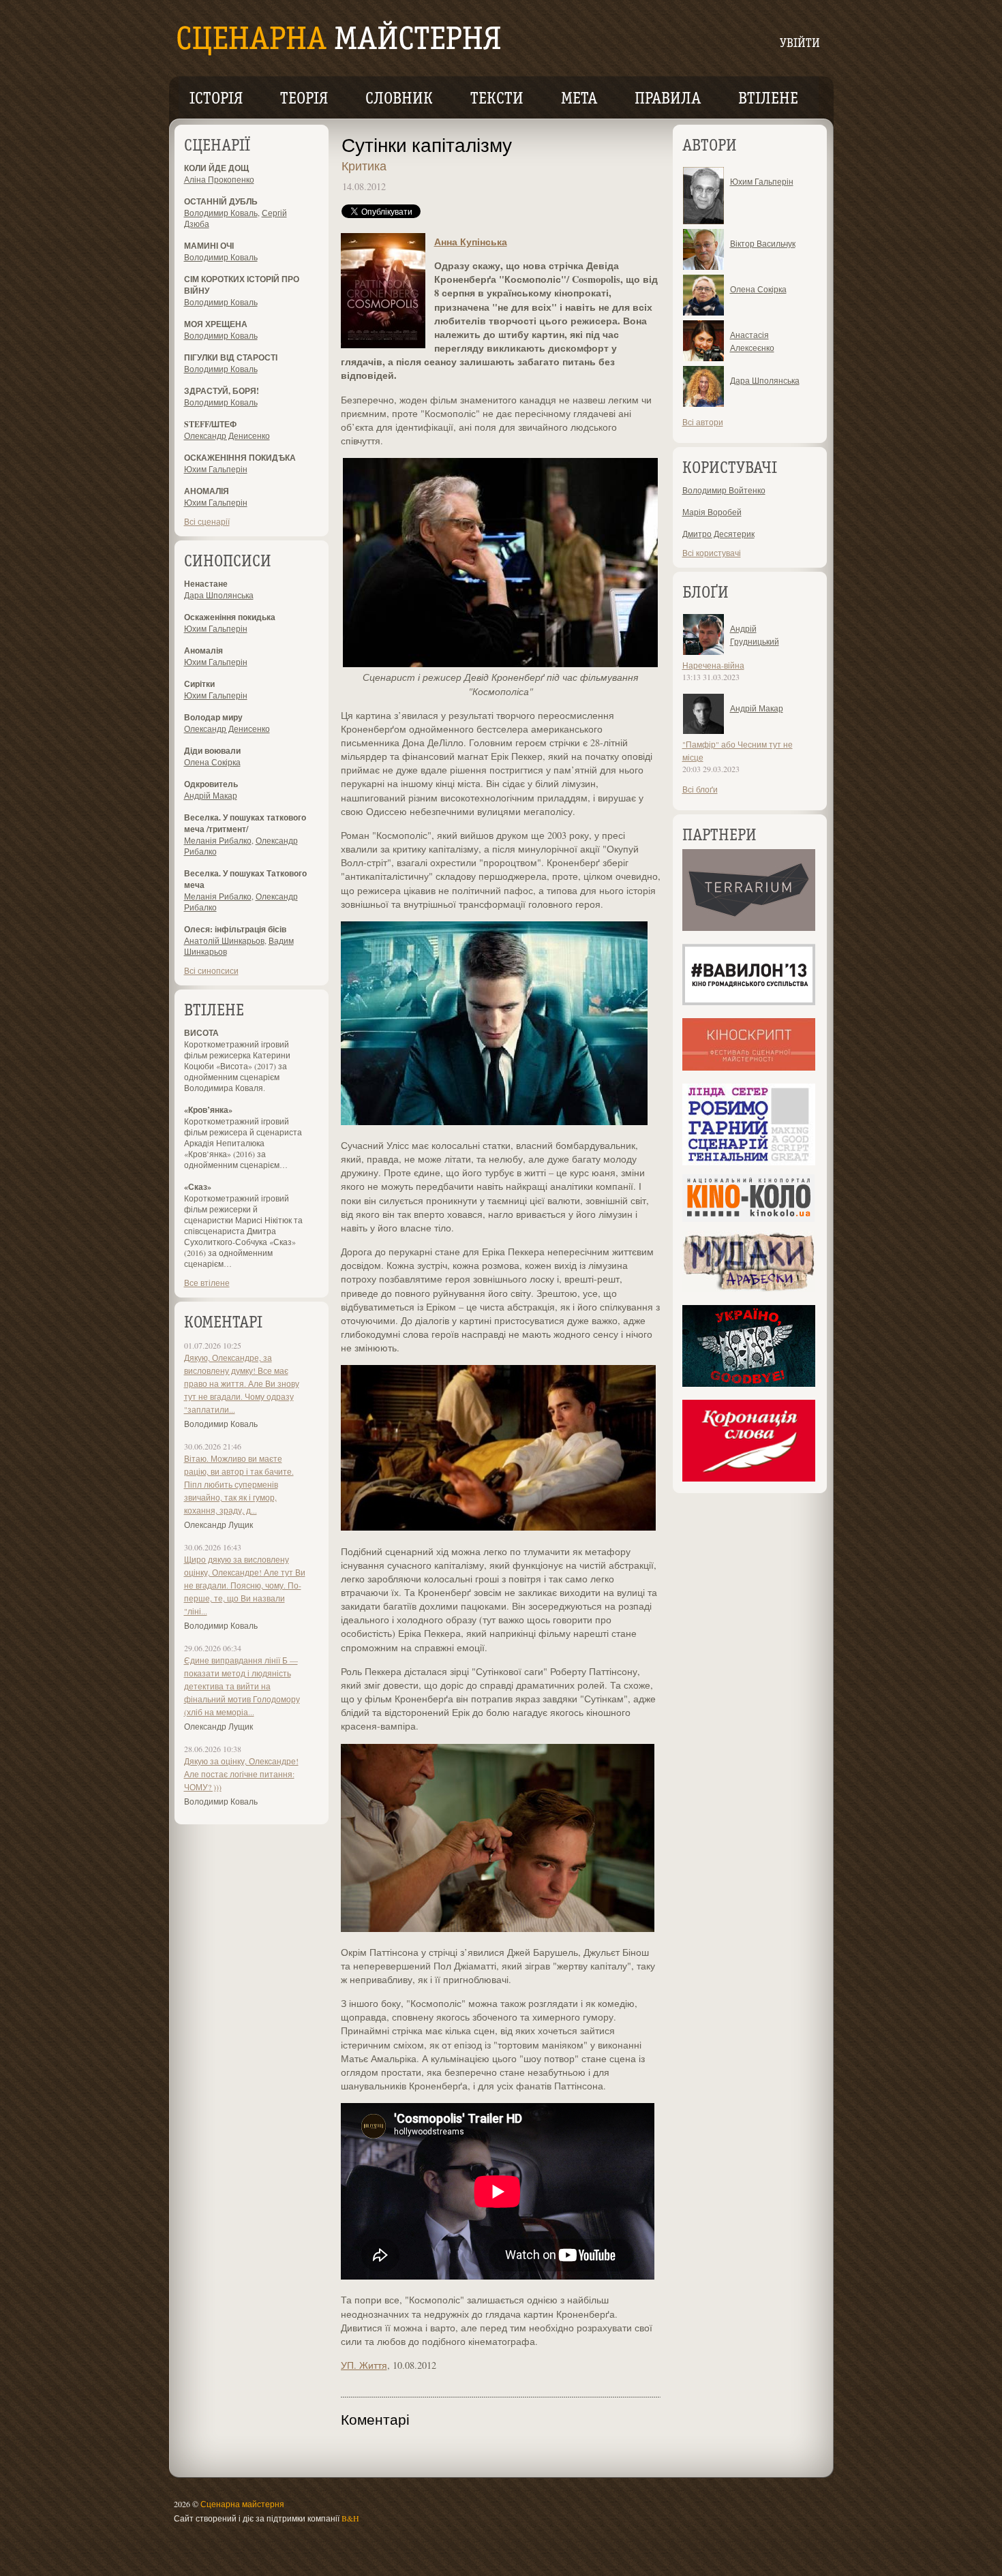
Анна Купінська (471, 242)
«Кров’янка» (208, 1110)
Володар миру (213, 717)
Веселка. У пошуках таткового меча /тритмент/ (245, 823)
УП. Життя (364, 2365)
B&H (350, 2518)
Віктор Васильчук (763, 243)
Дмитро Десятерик (718, 534)
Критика (364, 166)
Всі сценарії (207, 521)
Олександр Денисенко (227, 435)
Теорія (304, 99)
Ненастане (206, 584)
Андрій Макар (211, 795)
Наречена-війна (713, 665)
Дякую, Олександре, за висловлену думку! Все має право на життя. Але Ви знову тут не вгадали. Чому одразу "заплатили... (242, 1383)
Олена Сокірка (212, 762)
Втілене (768, 99)
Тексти (497, 99)
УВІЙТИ (800, 44)
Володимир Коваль (221, 213)
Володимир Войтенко (724, 490)
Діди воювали (212, 751)
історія (216, 99)
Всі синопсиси (211, 970)
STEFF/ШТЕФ (210, 424)
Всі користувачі (712, 553)
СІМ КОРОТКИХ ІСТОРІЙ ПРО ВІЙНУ (242, 285)
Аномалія (203, 650)
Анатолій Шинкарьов (224, 940)
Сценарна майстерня (242, 2504)
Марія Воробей (712, 512)
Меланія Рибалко (218, 840)
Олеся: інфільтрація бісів (235, 929)
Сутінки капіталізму (427, 144)
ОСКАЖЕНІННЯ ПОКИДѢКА (240, 458)
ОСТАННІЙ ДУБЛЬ (221, 201)
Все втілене (207, 1283)
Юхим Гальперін (216, 469)
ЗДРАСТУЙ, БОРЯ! (222, 391)
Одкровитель (211, 784)
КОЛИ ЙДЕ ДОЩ (216, 168)
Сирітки (199, 684)
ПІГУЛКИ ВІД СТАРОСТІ (231, 357)
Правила (668, 99)
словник (399, 99)
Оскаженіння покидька (230, 617)
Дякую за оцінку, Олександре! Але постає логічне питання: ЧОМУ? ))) (241, 1774)
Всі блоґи (700, 789)
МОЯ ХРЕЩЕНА (216, 324)
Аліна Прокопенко (219, 179)
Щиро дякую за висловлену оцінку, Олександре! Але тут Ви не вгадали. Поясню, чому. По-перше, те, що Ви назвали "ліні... (245, 1585)
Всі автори (703, 422)
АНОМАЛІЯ (207, 491)
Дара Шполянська (219, 595)
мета (579, 99)
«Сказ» (198, 1187)
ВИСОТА (201, 1033)
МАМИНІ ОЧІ (209, 246)
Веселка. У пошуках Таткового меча (245, 879)
